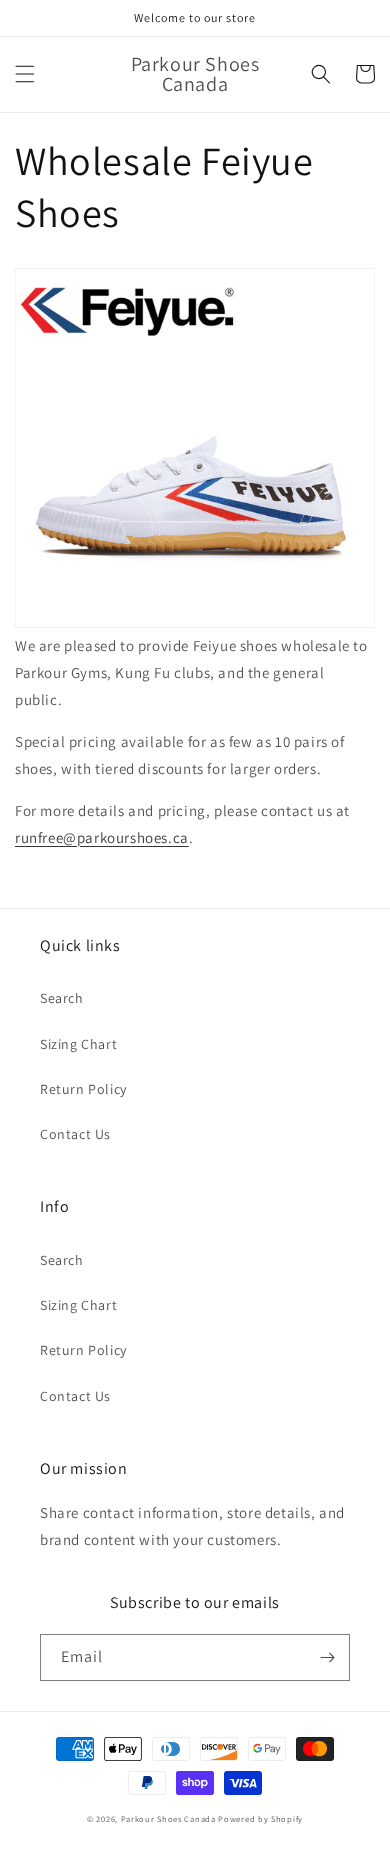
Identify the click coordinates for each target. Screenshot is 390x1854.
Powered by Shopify (260, 1818)
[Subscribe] (327, 1657)
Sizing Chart (78, 1044)
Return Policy (83, 1089)
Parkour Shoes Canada (168, 1818)
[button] (25, 74)
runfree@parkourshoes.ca (102, 837)
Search (62, 998)
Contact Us (75, 1134)
